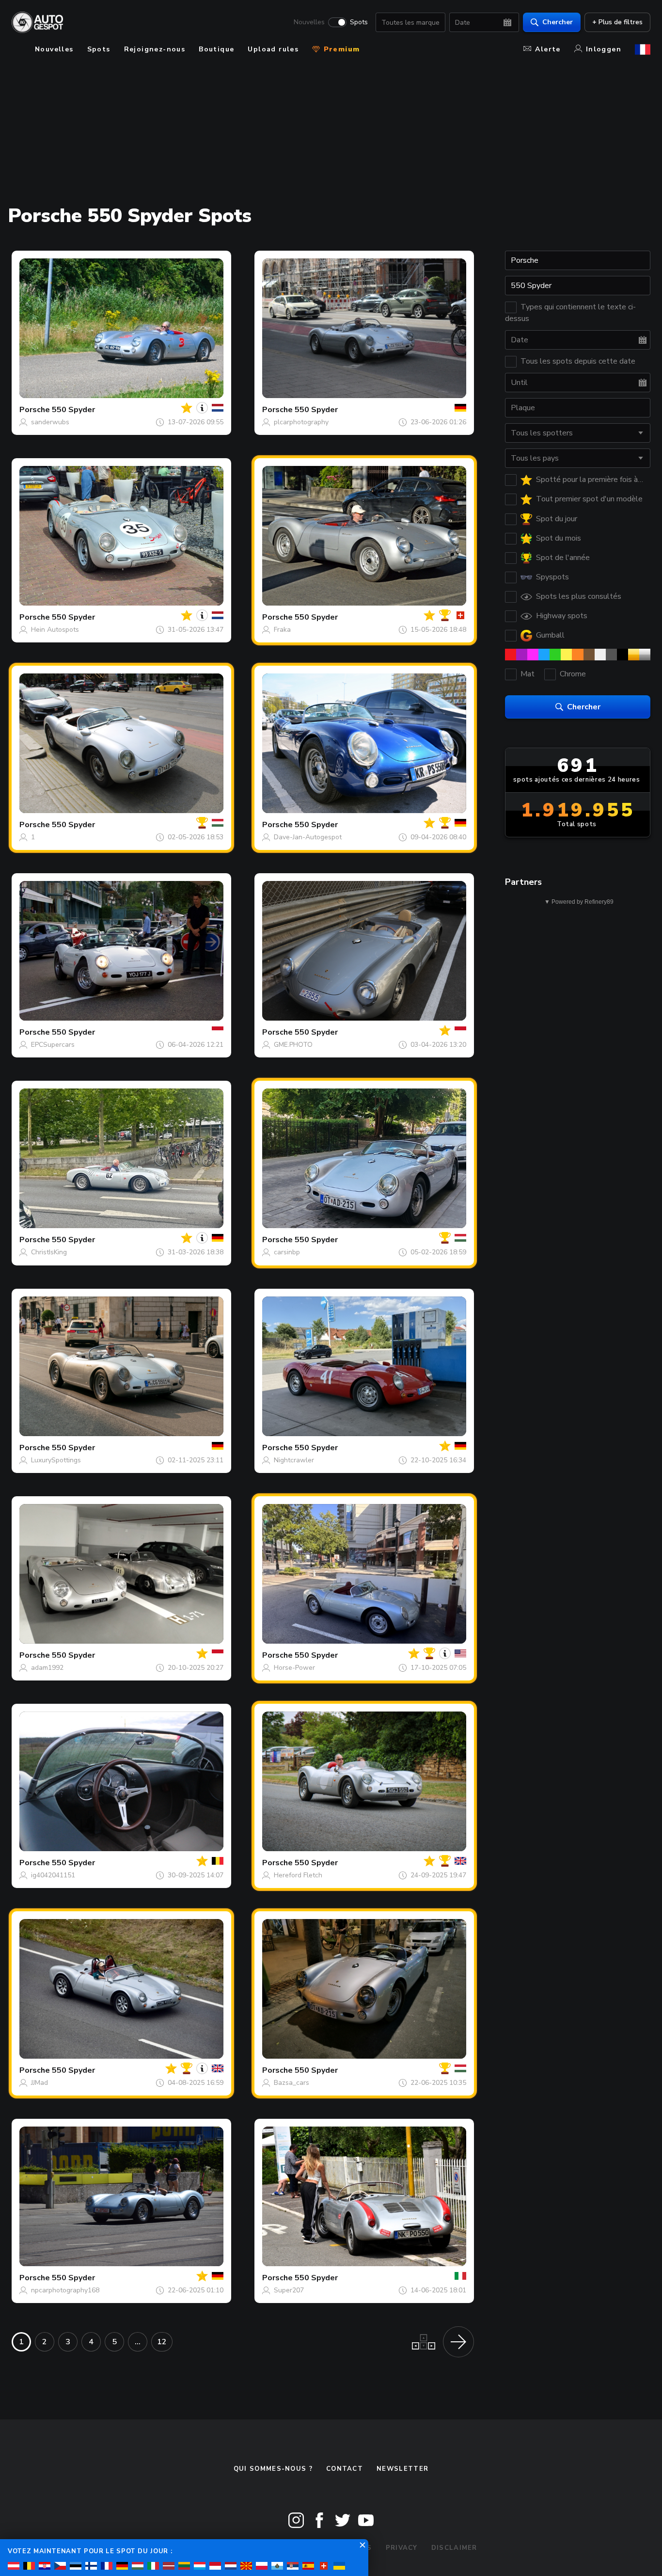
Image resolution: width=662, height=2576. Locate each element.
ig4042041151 (53, 1875)
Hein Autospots (55, 630)
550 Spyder (73, 410)
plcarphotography (301, 422)
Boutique (216, 49)
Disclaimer (454, 2548)
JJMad (39, 2083)
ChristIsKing (49, 1252)
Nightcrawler (294, 1460)
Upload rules (273, 49)
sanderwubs (50, 422)
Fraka (282, 630)
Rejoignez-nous (155, 49)
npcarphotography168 (65, 2290)
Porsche (35, 410)
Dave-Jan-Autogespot (308, 837)
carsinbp (287, 1252)
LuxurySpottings (56, 1460)
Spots (359, 22)
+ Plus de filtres (617, 22)
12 (162, 2342)
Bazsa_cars (292, 2083)
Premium (340, 49)
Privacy (402, 2548)
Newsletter (402, 2469)
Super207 (289, 2290)
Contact (345, 2469)
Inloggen (604, 49)
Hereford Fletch (298, 1875)
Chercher (558, 22)
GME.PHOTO (293, 1045)
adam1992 (47, 1668)
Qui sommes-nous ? (273, 2469)
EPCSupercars (53, 1045)
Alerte (548, 49)
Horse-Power (294, 1668)
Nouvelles (309, 22)
